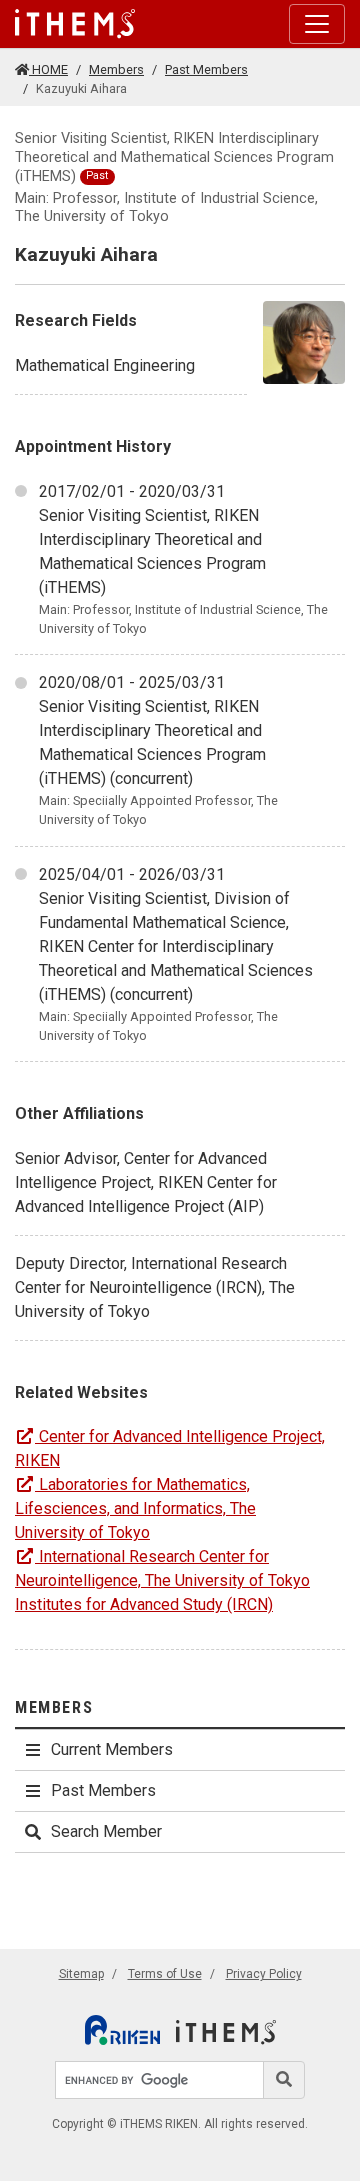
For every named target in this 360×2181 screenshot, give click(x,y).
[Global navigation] (75, 24)
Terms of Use (165, 1974)
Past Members (206, 69)
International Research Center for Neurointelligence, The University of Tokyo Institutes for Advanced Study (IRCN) (162, 1580)
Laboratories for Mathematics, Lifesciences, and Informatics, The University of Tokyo (135, 1508)
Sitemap (81, 1974)
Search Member (106, 1831)
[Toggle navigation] (317, 24)
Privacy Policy (264, 1974)
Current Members (112, 1749)
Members (116, 69)
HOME (48, 69)
